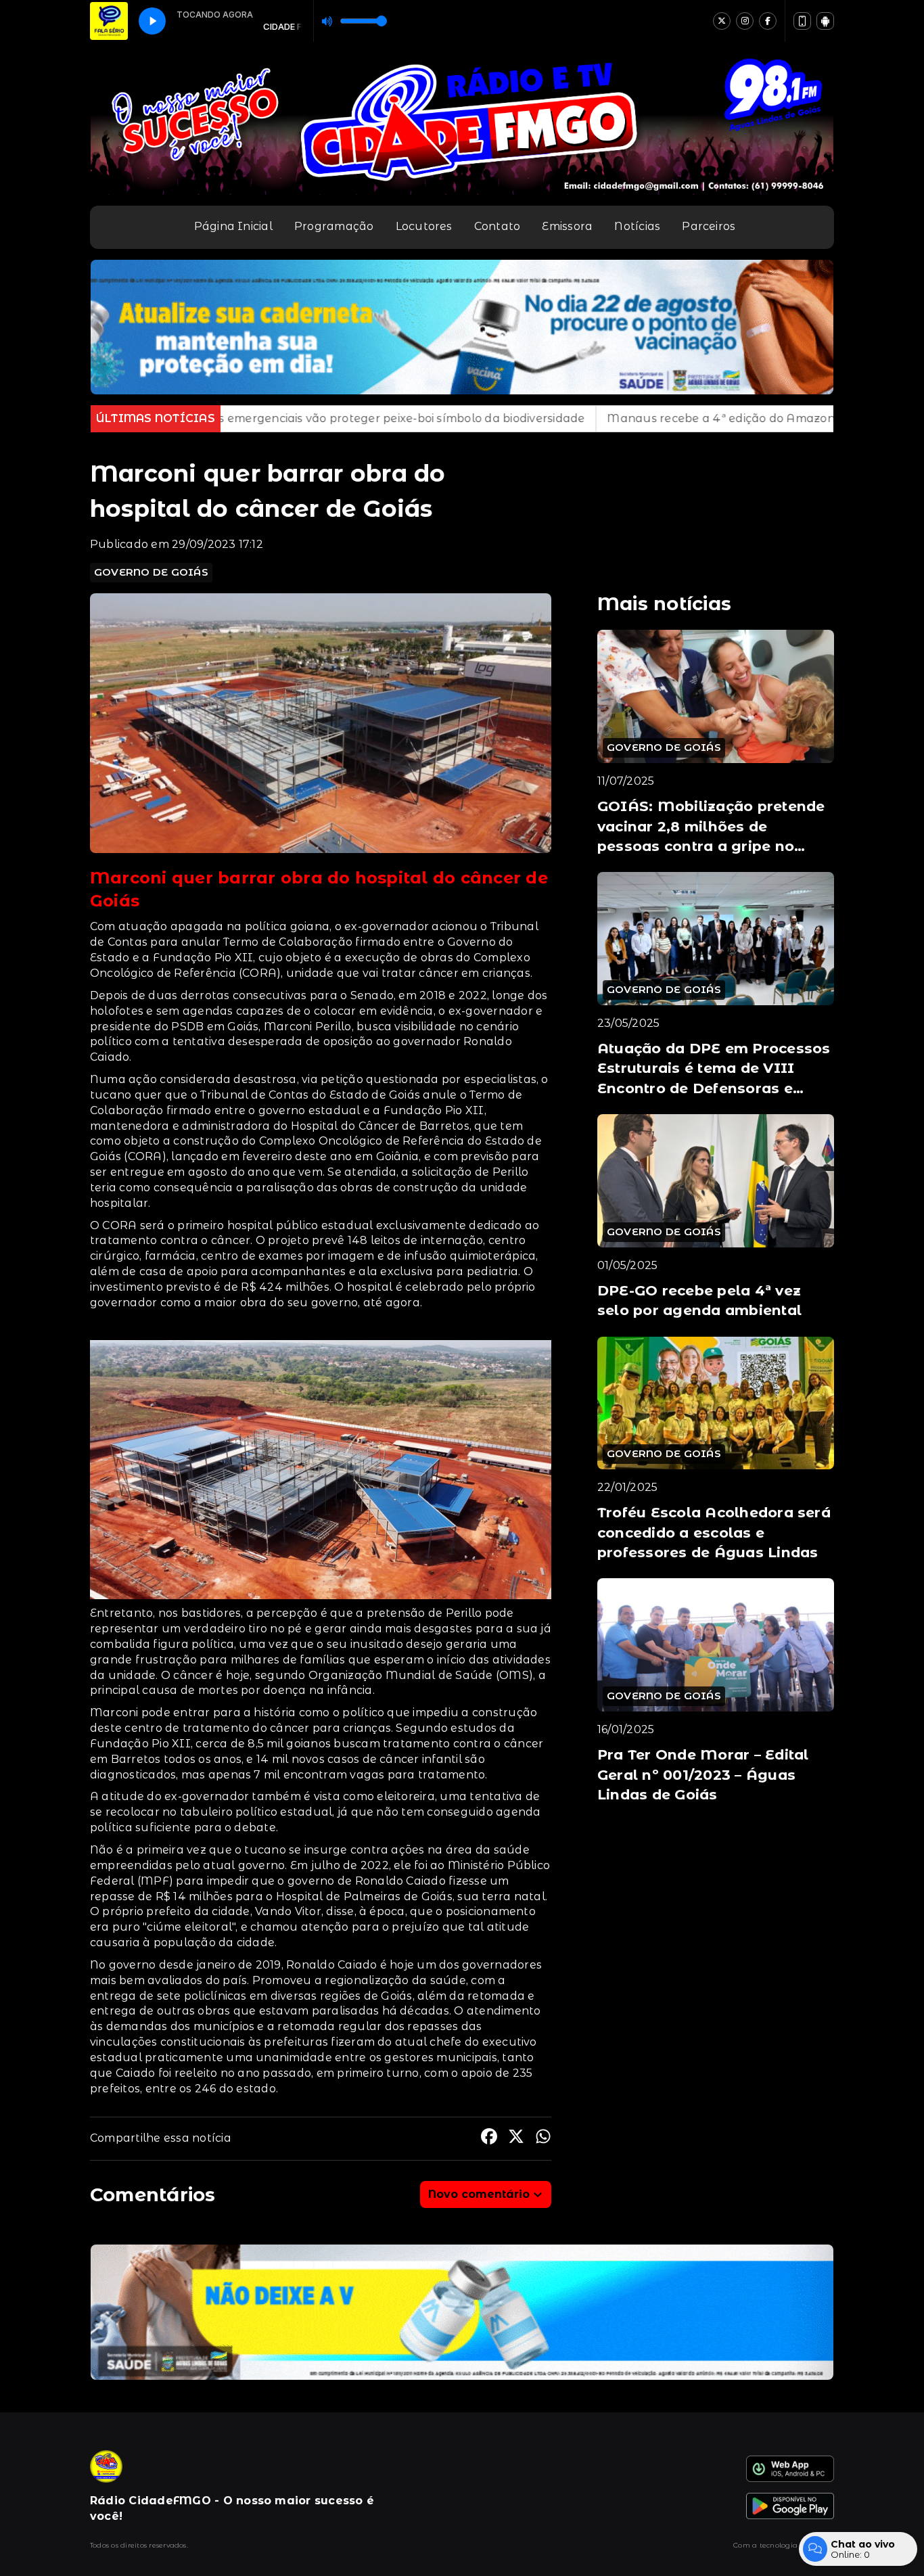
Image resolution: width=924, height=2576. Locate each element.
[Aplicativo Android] (825, 21)
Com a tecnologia (765, 2545)
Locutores (424, 226)
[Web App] (802, 21)
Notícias (637, 226)
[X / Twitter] (722, 21)
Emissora (567, 226)
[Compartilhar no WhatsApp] (543, 2139)
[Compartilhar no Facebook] (489, 2139)
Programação (334, 226)
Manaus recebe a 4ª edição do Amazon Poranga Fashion (550, 418)
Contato (498, 226)
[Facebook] (768, 21)
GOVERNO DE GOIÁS (151, 572)
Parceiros (709, 226)
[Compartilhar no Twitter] (516, 2139)
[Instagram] (745, 21)
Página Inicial (233, 226)
